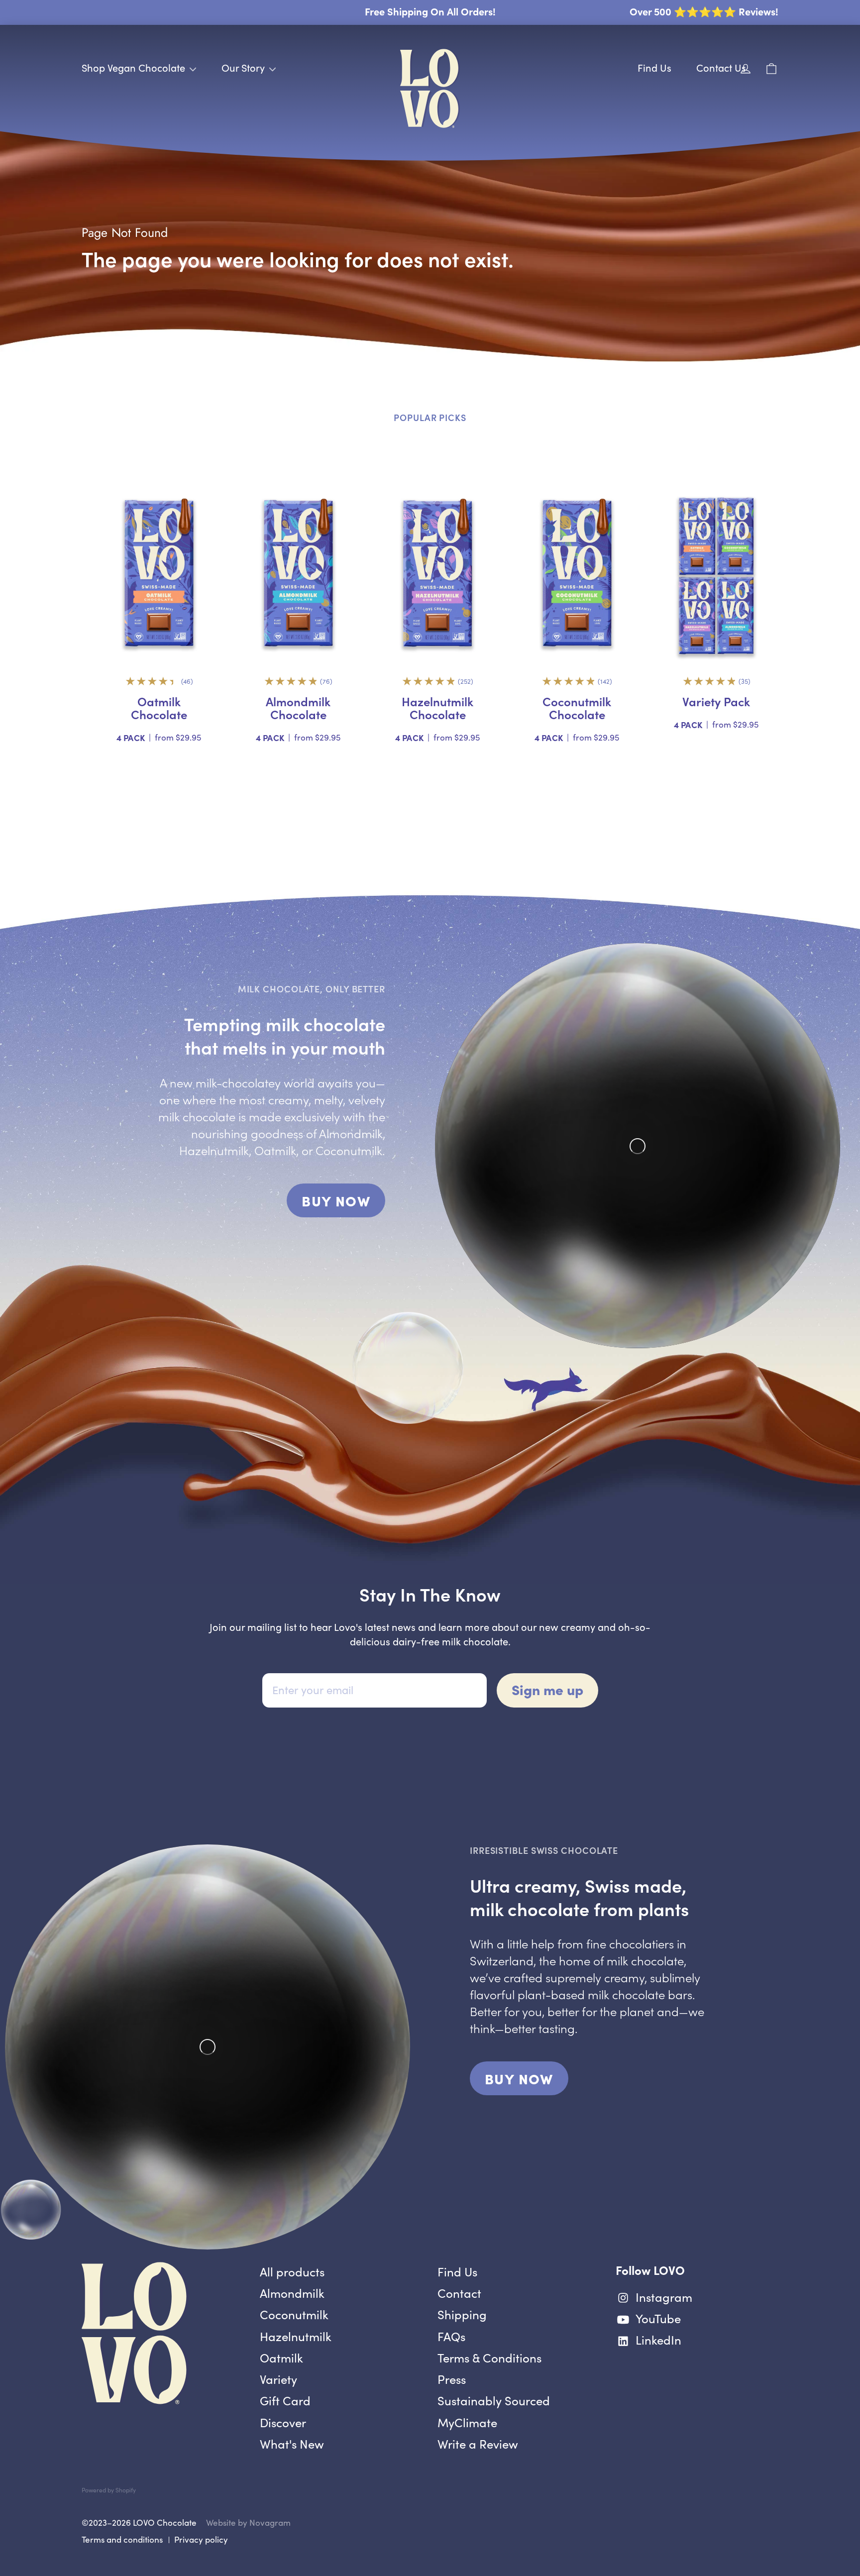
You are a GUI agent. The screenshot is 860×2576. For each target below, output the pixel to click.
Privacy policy (201, 2539)
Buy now (343, 1204)
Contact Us (721, 67)
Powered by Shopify (109, 2490)
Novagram (270, 2522)
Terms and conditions (122, 2539)
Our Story (244, 67)
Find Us (654, 67)
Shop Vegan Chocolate (135, 67)
